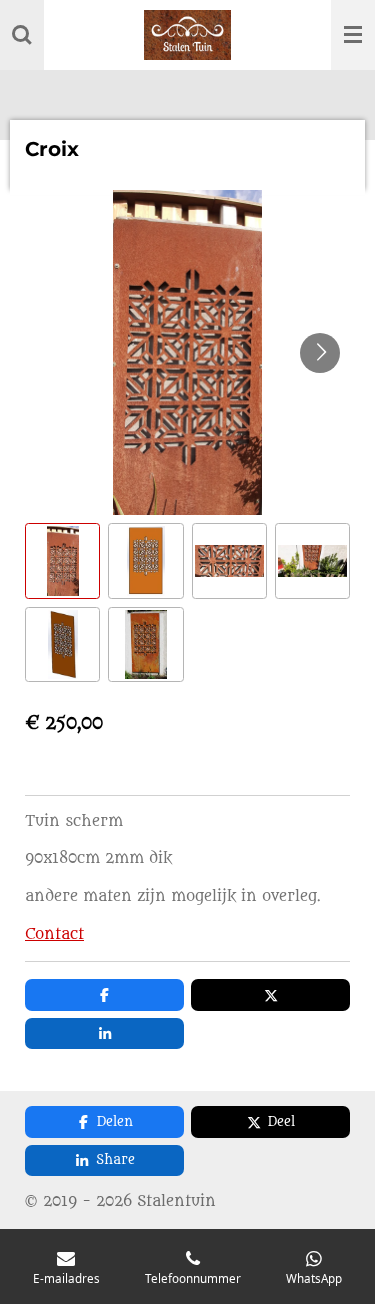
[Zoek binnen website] (22, 35)
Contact (54, 934)
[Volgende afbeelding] (320, 353)
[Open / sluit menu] (353, 35)
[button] (62, 560)
